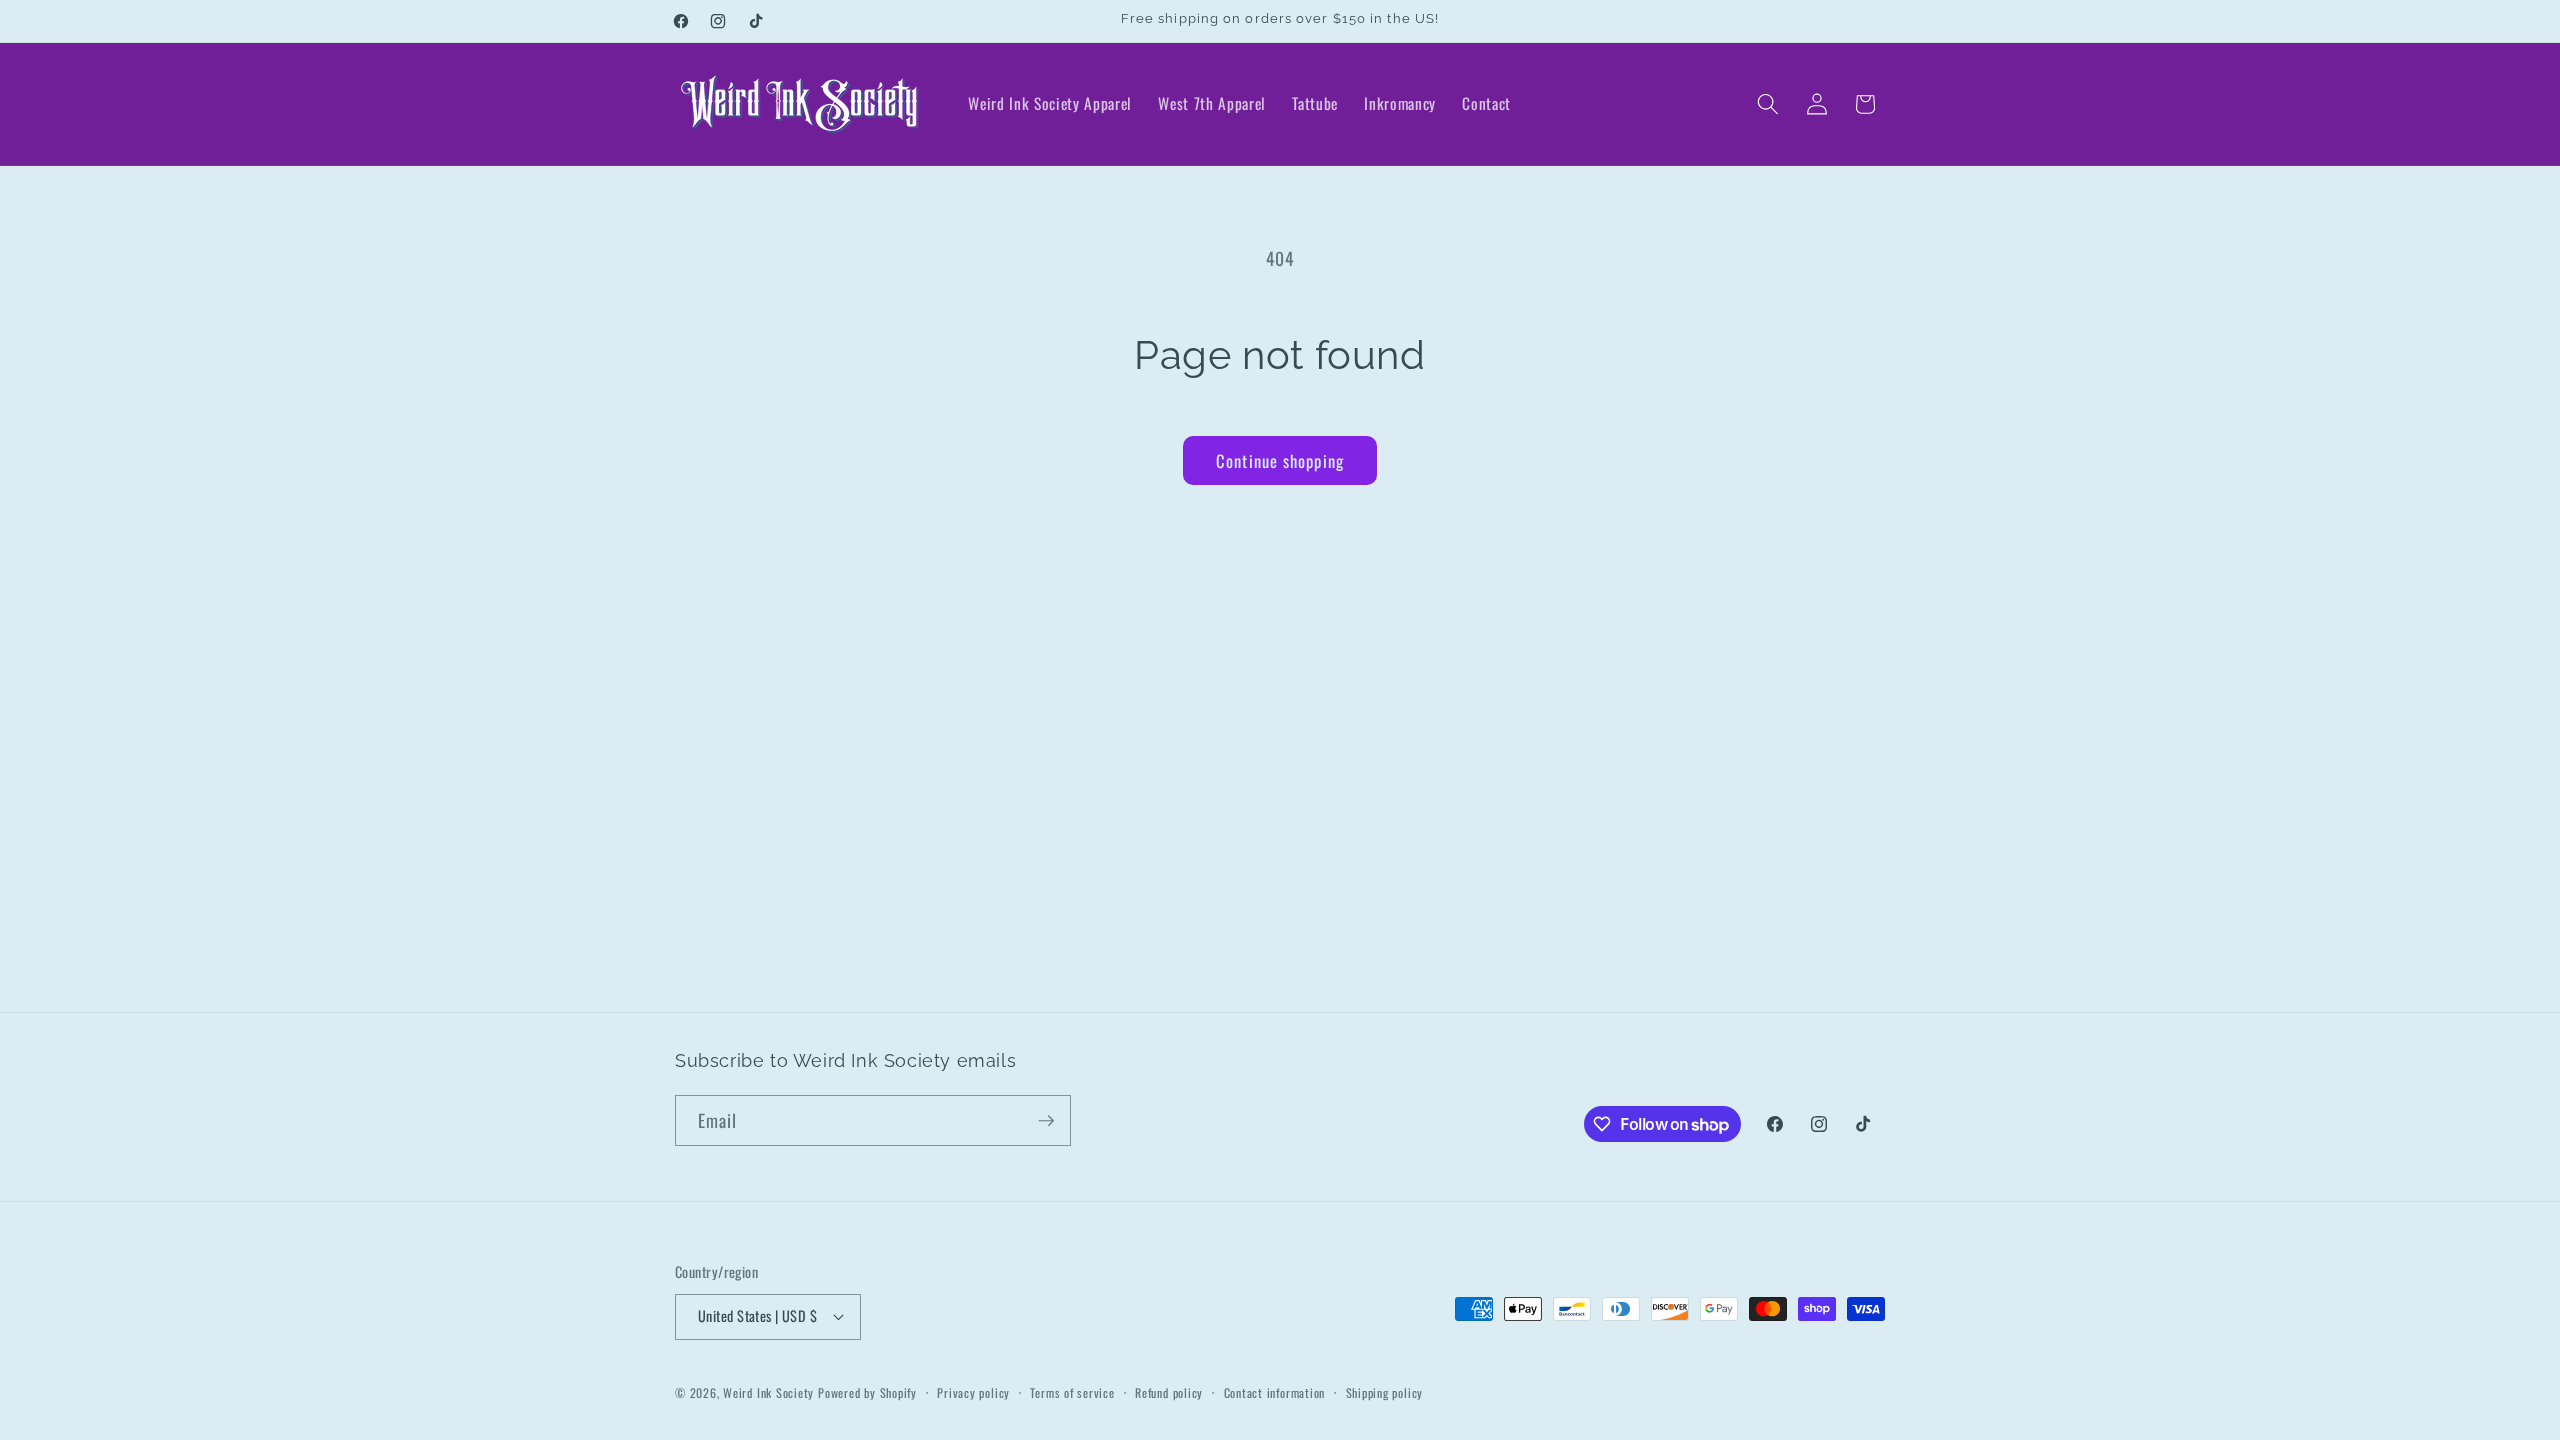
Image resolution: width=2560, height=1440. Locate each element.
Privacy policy (973, 1392)
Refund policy (1169, 1392)
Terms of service (1072, 1392)
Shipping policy (1385, 1392)
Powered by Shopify (867, 1392)
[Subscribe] (1046, 1121)
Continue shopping (1280, 460)
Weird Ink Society (768, 1392)
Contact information (1275, 1392)
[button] (1768, 104)
